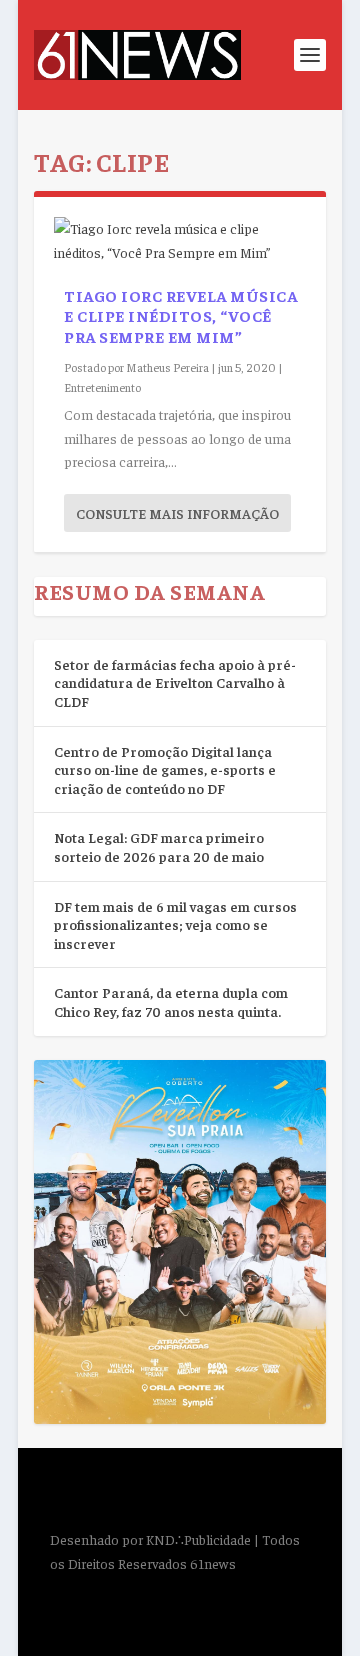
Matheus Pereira (167, 367)
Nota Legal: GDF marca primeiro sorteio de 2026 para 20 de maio (159, 846)
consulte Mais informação (177, 513)
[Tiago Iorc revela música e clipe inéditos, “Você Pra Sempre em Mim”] (180, 241)
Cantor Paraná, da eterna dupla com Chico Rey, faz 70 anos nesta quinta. (171, 1001)
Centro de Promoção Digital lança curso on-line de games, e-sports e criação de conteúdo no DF (165, 769)
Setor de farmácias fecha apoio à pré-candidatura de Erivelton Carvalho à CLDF (175, 682)
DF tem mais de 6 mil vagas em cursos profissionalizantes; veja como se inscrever (175, 924)
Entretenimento (102, 387)
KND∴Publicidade (198, 1539)
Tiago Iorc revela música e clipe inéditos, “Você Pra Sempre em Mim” (180, 316)
